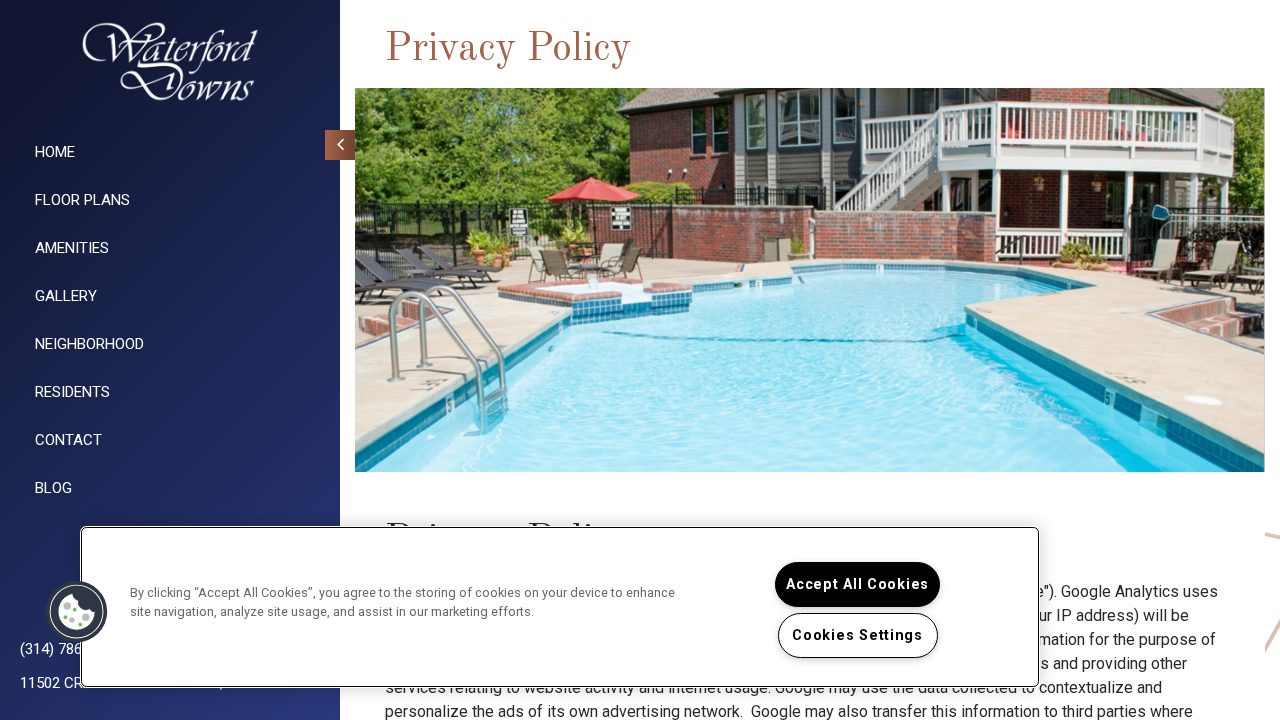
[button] (77, 612)
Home (55, 152)
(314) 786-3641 (70, 649)
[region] (560, 607)
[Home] (170, 61)
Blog (53, 488)
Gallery (66, 296)
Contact (68, 440)
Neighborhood (89, 344)
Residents (72, 392)
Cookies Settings (857, 635)
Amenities (72, 248)
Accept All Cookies (857, 584)
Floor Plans (82, 200)
